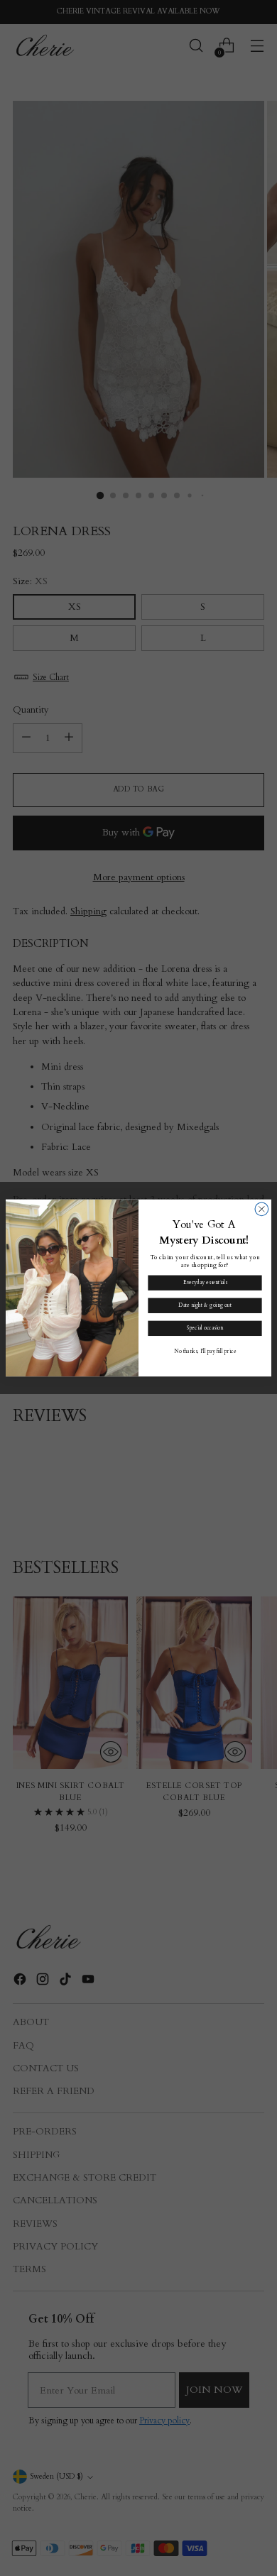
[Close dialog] (262, 1209)
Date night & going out (205, 1305)
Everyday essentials (205, 1283)
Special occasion (205, 1328)
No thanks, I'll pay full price (205, 1351)
